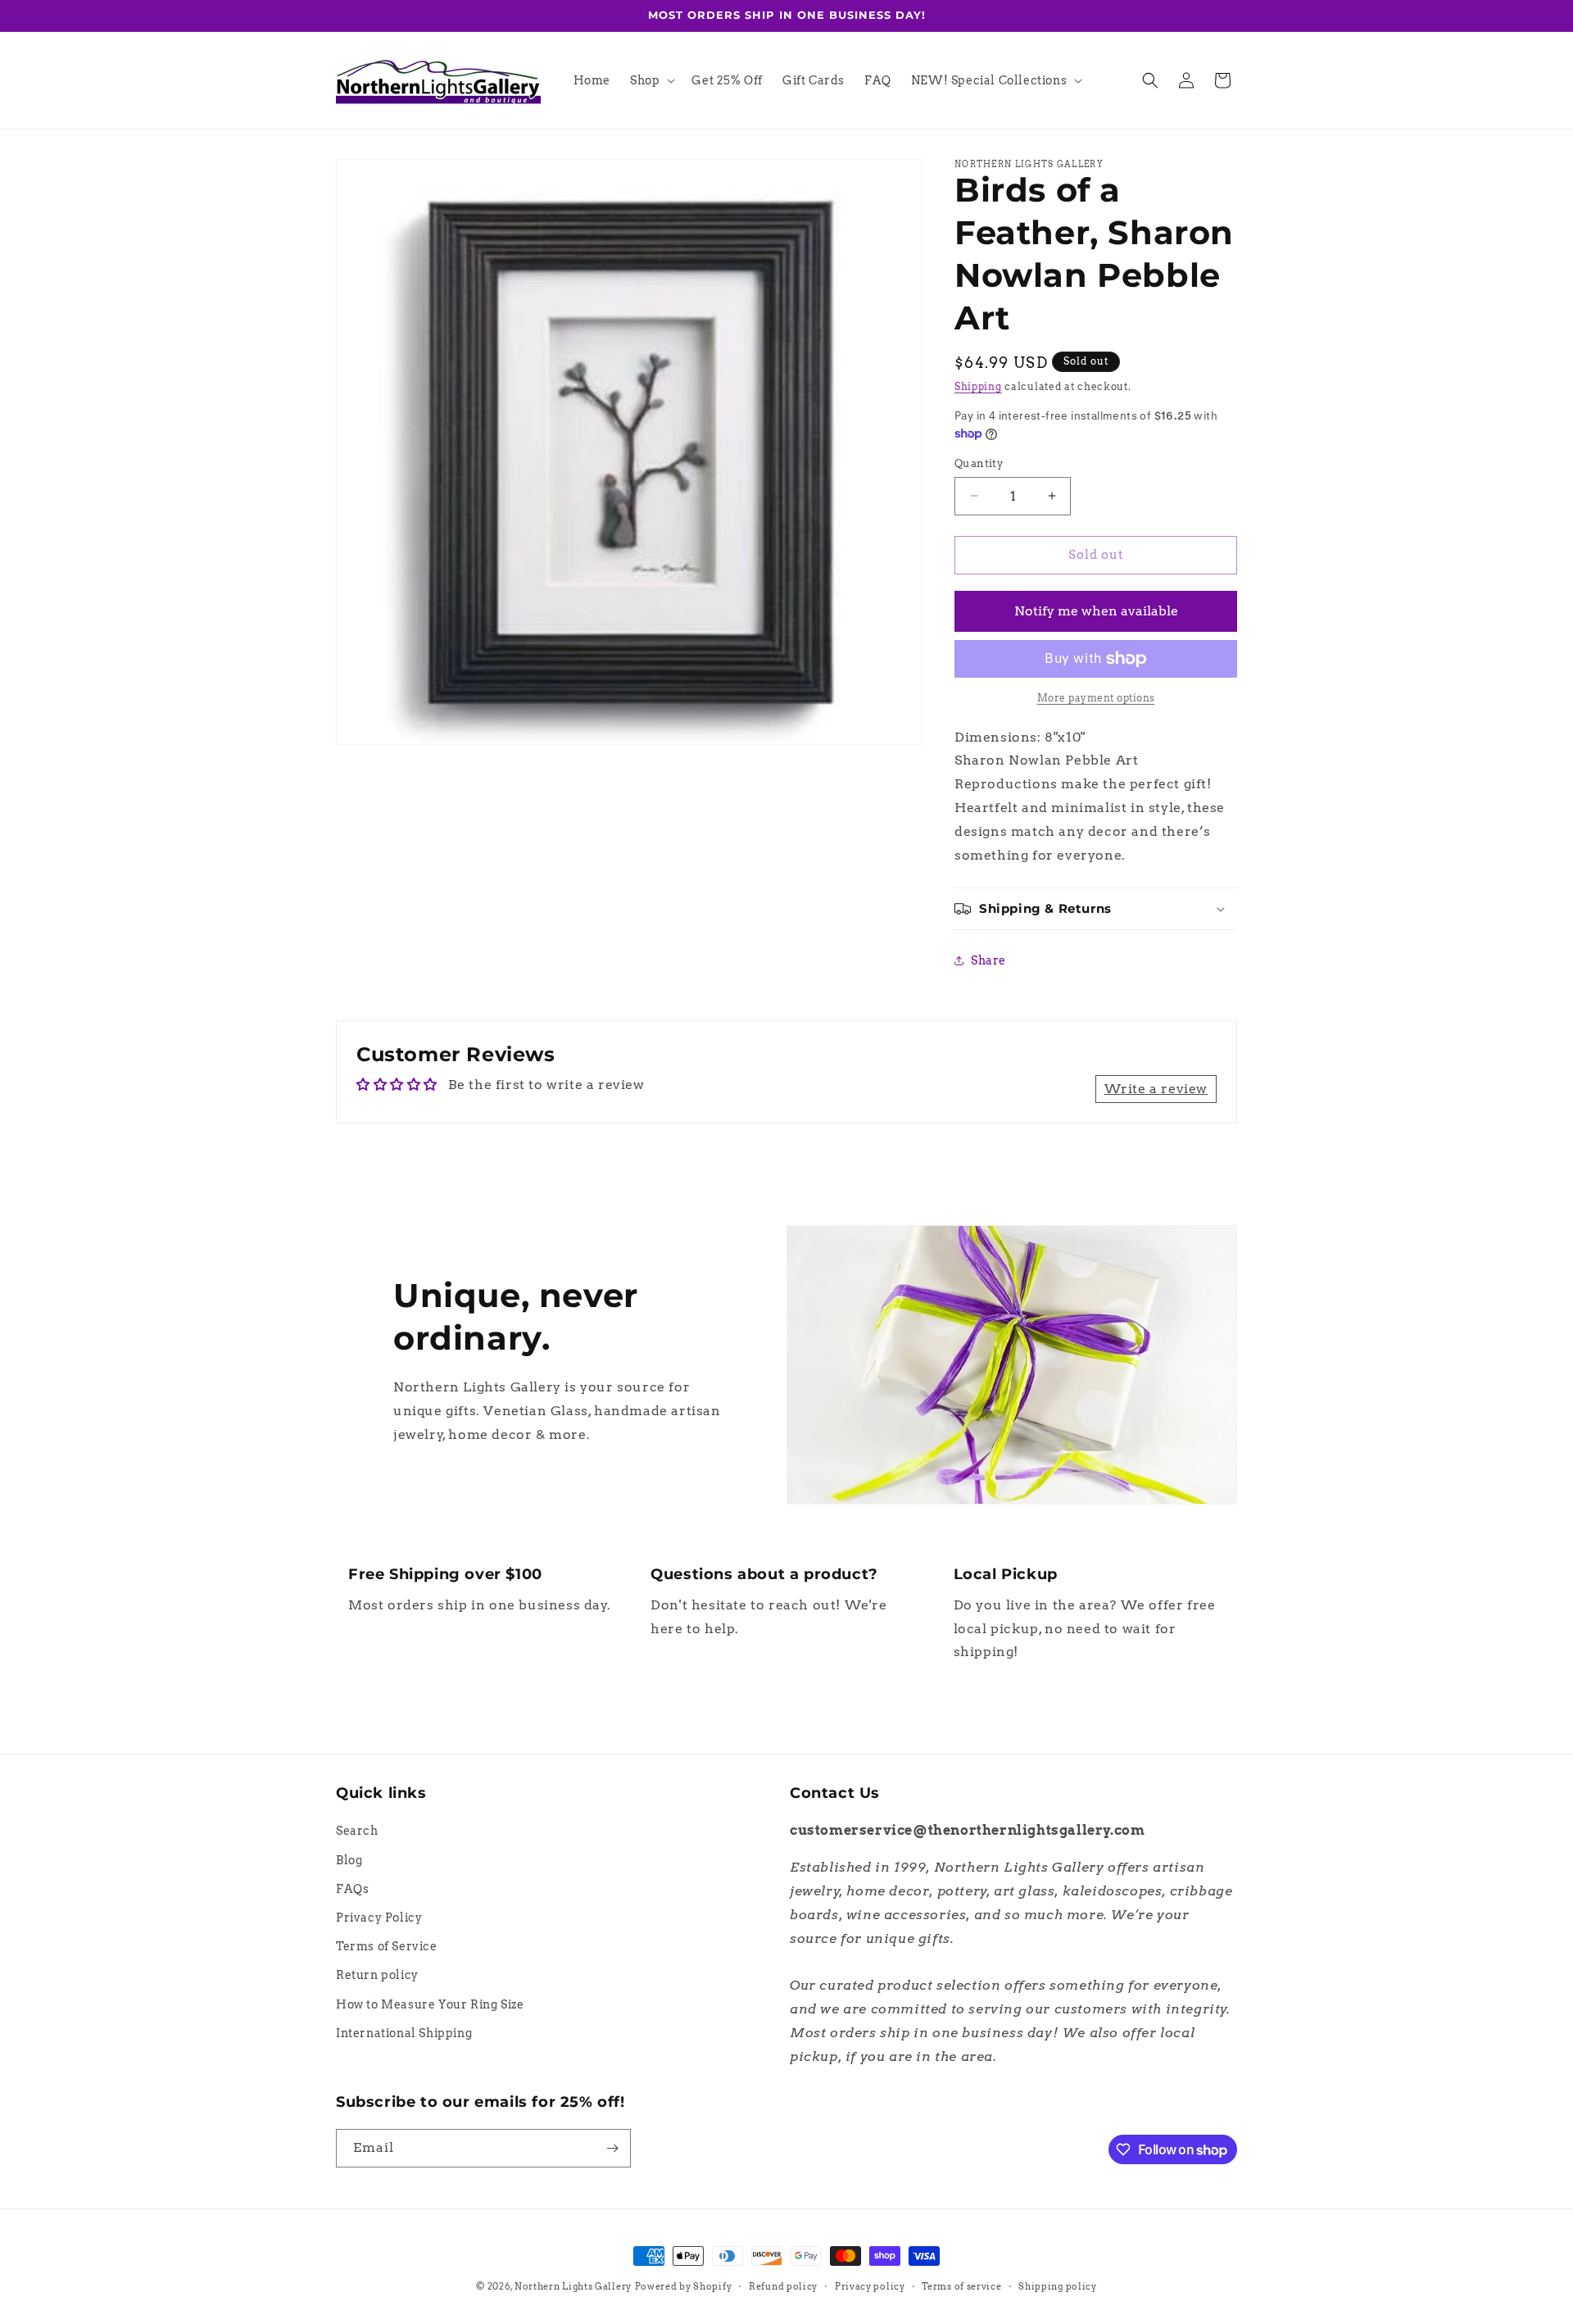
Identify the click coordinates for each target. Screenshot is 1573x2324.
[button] (651, 80)
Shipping (978, 386)
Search (357, 1831)
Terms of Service (387, 1946)
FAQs (352, 1889)
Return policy (377, 1975)
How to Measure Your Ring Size (430, 2004)
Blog (349, 1860)
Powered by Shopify (684, 2286)
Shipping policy (1058, 2286)
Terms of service (961, 2286)
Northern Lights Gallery (573, 2286)
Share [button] (988, 960)
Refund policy (783, 2286)
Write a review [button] (1156, 1089)
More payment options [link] (1096, 698)
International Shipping (404, 2033)
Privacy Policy (379, 1918)
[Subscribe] (612, 2148)
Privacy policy (870, 2286)
